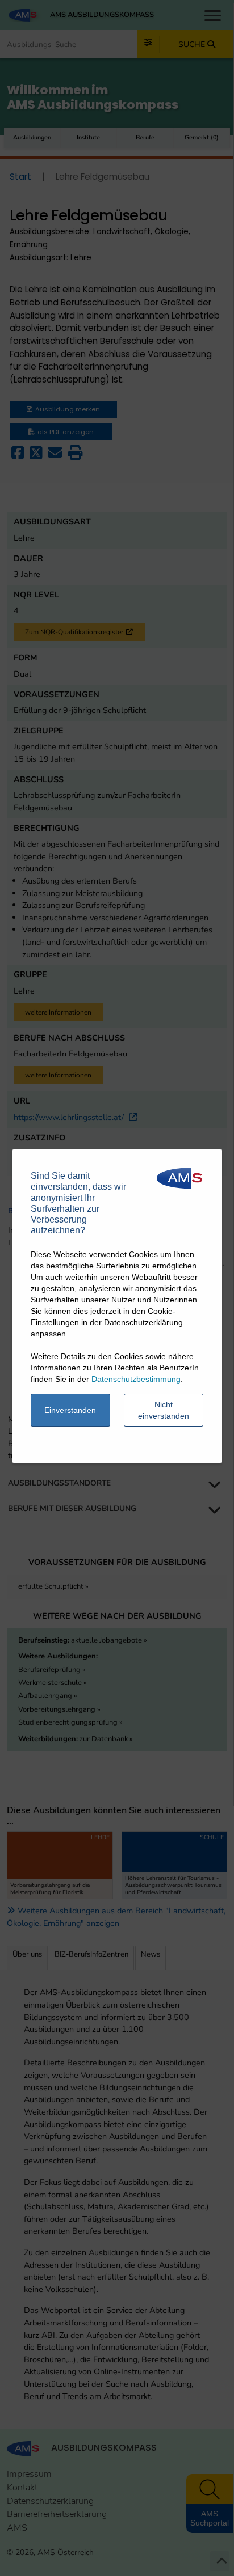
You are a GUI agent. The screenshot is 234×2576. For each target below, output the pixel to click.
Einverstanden (70, 1410)
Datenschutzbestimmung (136, 1379)
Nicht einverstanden (164, 1410)
